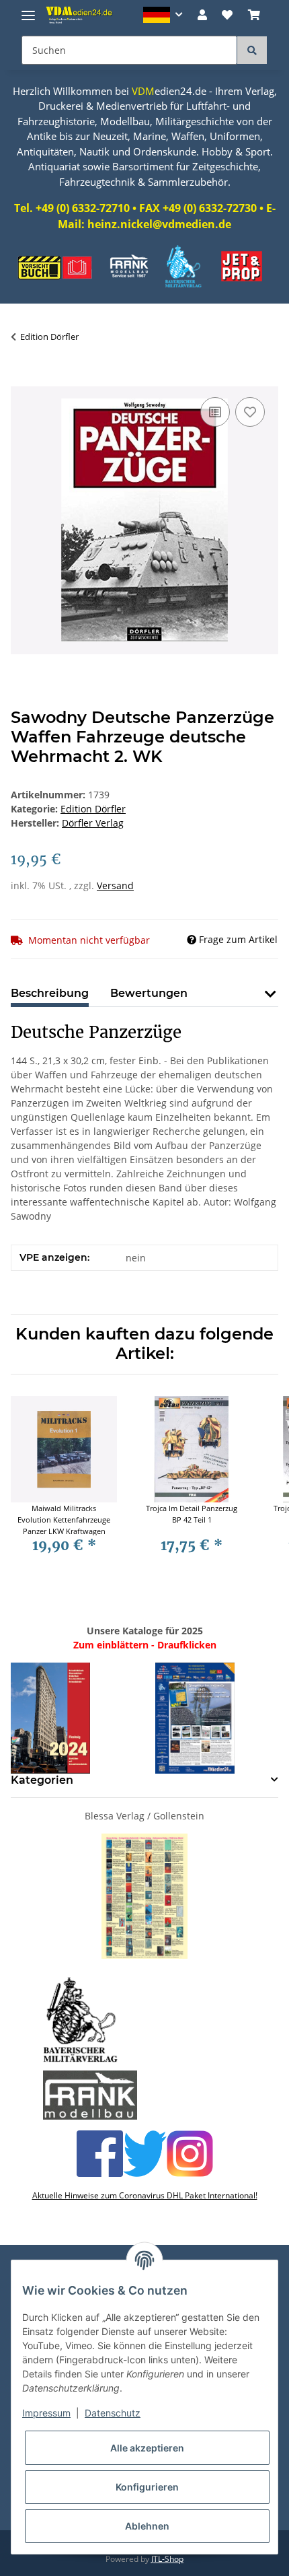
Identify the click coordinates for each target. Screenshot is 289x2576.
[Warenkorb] (254, 15)
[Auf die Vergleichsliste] (215, 412)
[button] (163, 15)
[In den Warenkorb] (22, 379)
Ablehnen (147, 2526)
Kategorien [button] (42, 1780)
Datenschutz (113, 2413)
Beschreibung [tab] (50, 993)
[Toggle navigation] (28, 10)
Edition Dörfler (93, 809)
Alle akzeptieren (147, 2448)
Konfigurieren (147, 2487)
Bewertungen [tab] (149, 993)
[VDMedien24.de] (81, 15)
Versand (115, 885)
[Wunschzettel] (227, 15)
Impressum (46, 2413)
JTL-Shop (167, 2559)
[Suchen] (252, 50)
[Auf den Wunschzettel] (250, 412)
